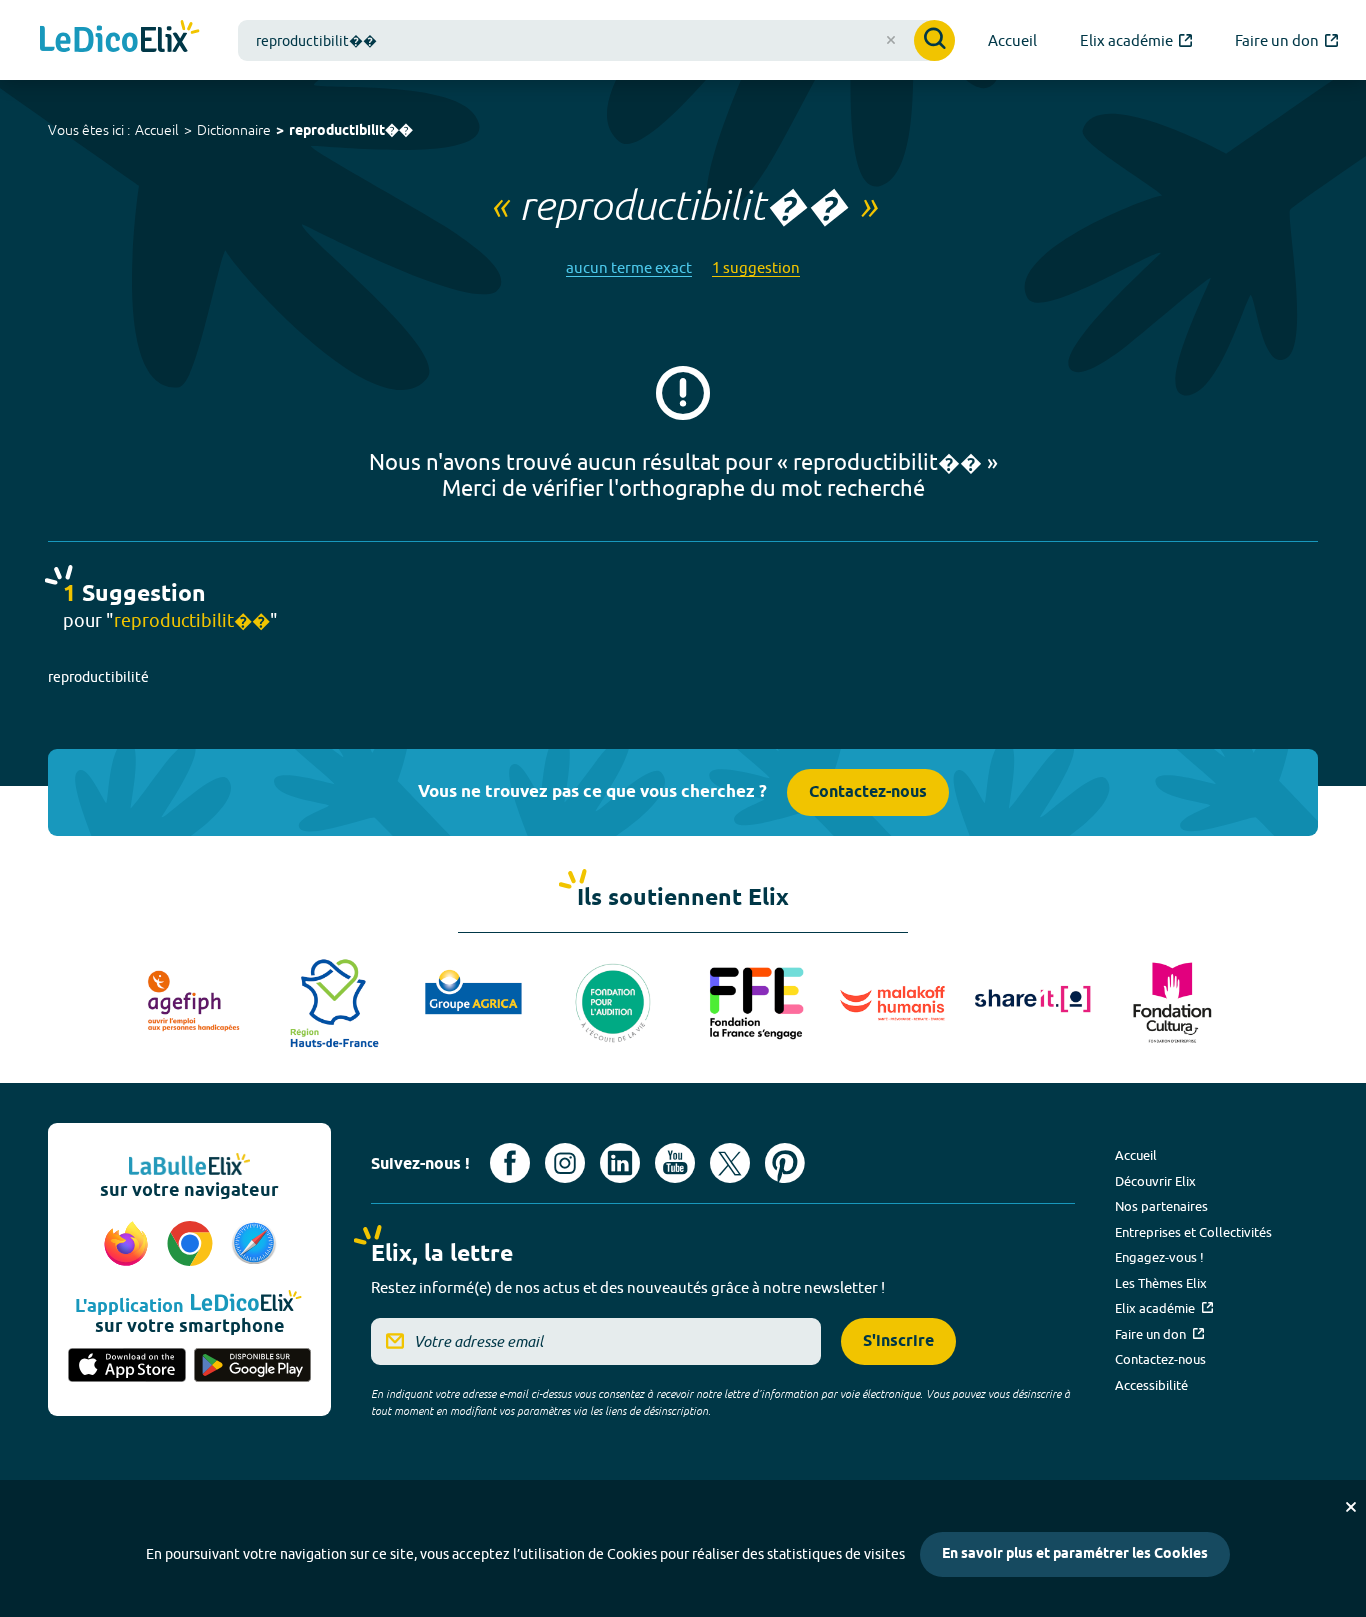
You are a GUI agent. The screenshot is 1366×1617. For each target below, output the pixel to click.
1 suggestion (756, 267)
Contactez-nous (868, 792)
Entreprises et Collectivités (1193, 1232)
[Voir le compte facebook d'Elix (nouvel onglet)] (510, 1163)
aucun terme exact (629, 267)
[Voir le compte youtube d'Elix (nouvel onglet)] (675, 1163)
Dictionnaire (234, 130)
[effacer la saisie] (891, 40)
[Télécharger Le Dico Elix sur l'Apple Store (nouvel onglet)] (127, 1367)
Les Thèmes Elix (1161, 1283)
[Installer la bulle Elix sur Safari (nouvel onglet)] (254, 1245)
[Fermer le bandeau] (1351, 1507)
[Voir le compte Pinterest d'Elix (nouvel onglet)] (785, 1163)
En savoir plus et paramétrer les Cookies (1075, 1554)
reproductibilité (98, 677)
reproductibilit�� (351, 131)
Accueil (157, 130)
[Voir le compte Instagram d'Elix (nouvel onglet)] (565, 1163)
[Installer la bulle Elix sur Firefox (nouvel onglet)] (129, 1245)
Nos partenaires (1161, 1206)
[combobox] (596, 40)
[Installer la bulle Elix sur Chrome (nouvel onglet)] (193, 1245)
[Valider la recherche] (934, 40)
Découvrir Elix (1155, 1181)
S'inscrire (898, 1341)
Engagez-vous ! (1159, 1257)
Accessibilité (1151, 1385)
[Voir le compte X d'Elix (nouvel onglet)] (730, 1163)
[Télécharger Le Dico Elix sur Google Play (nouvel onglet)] (253, 1367)
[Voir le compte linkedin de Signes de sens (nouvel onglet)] (620, 1163)
